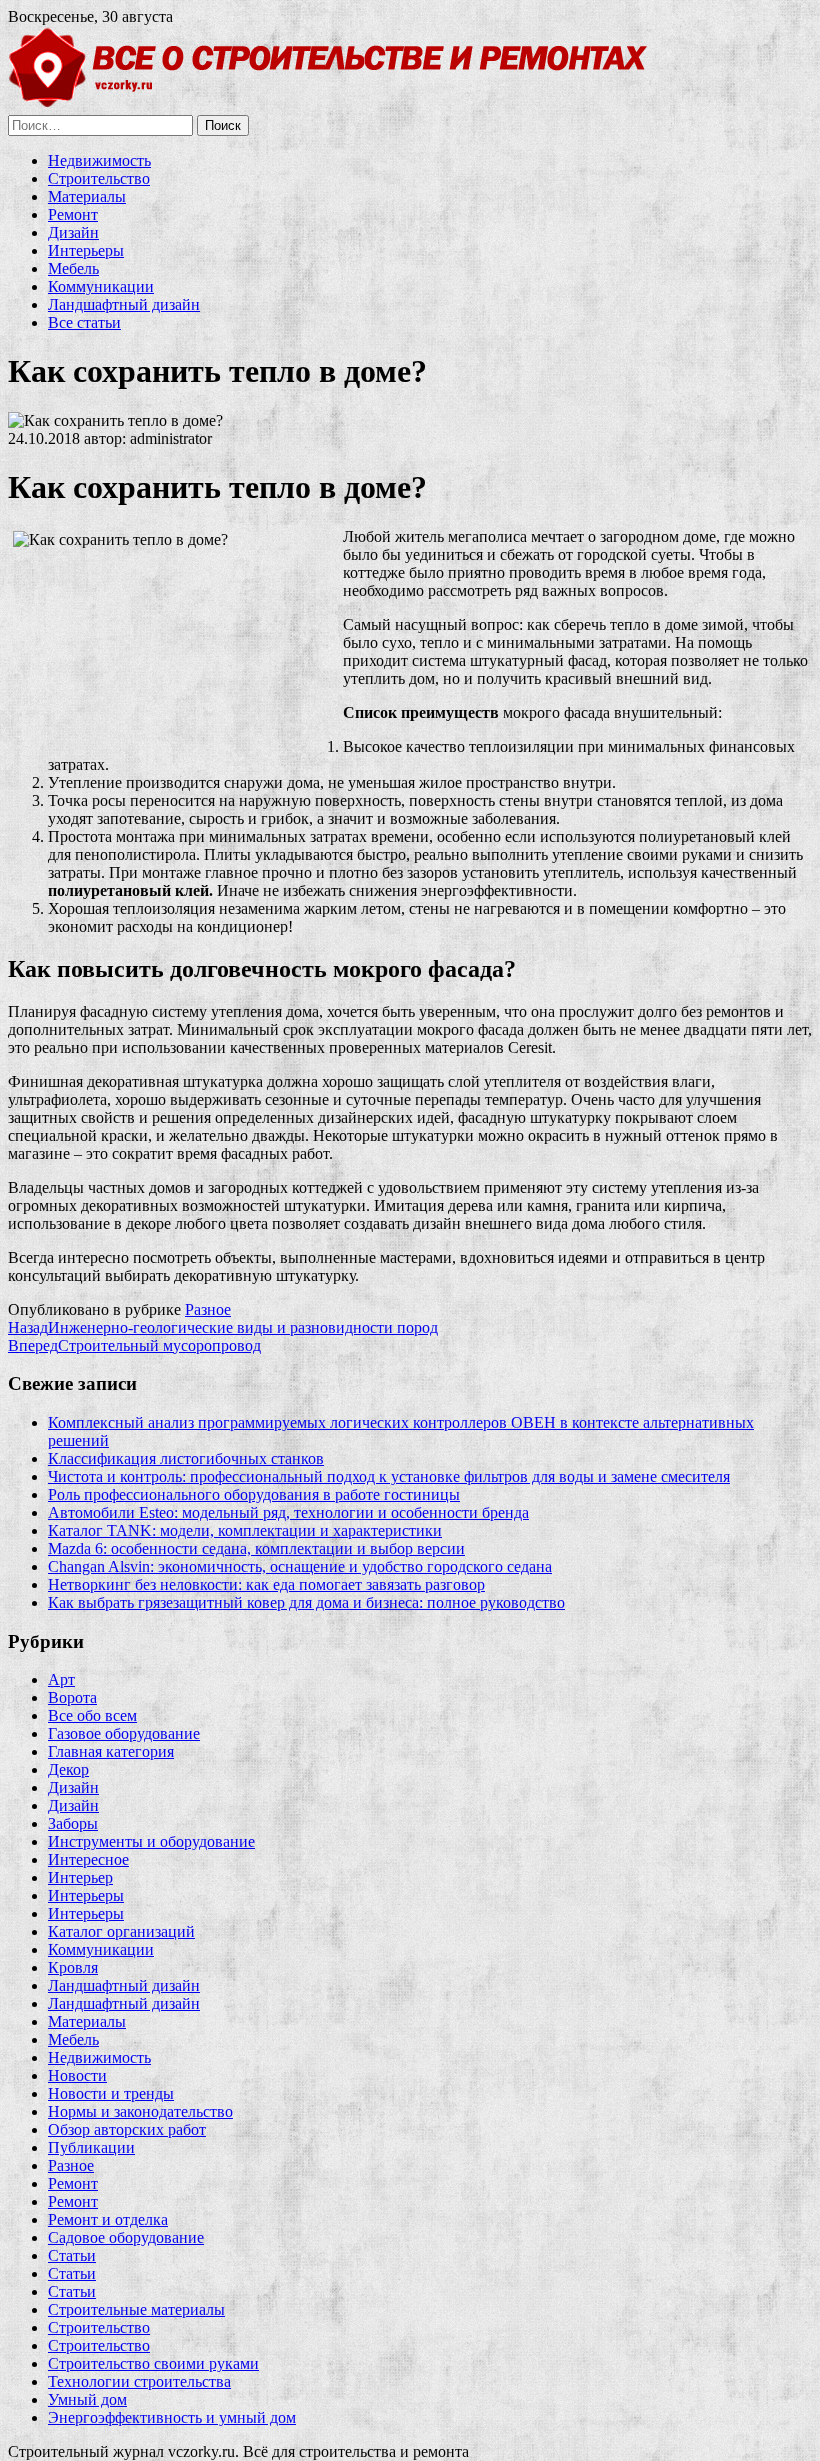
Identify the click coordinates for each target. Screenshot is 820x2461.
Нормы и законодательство (140, 2111)
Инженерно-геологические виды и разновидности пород (223, 1327)
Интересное (88, 1859)
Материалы (87, 196)
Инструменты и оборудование (151, 1841)
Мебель (73, 268)
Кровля (73, 1967)
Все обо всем (92, 1715)
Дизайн (73, 232)
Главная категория (111, 1751)
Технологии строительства (139, 2381)
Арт (61, 1679)
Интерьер (80, 1877)
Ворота (72, 1697)
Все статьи (84, 322)
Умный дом (87, 2399)
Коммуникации (101, 286)
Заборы (73, 1823)
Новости (77, 2075)
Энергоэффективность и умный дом (172, 2417)
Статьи (72, 2255)
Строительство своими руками (153, 2363)
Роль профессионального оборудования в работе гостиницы (254, 1494)
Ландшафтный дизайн (124, 304)
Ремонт (73, 214)
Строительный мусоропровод (134, 1345)
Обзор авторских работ (127, 2129)
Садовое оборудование (126, 2237)
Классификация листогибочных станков (186, 1458)
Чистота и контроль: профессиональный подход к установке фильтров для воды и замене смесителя (389, 1476)
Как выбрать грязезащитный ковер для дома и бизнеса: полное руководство (306, 1602)
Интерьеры (86, 250)
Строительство (99, 178)
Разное (208, 1309)
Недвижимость (99, 160)
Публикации (91, 2147)
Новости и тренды (111, 2093)
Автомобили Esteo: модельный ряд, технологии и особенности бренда (288, 1512)
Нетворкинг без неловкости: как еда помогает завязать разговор (266, 1584)
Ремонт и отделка (108, 2219)
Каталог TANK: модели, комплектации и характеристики (245, 1530)
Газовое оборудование (124, 1733)
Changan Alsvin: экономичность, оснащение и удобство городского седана (300, 1566)
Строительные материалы (136, 2309)
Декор (68, 1769)
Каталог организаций (121, 1931)
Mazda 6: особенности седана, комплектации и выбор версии (256, 1548)
